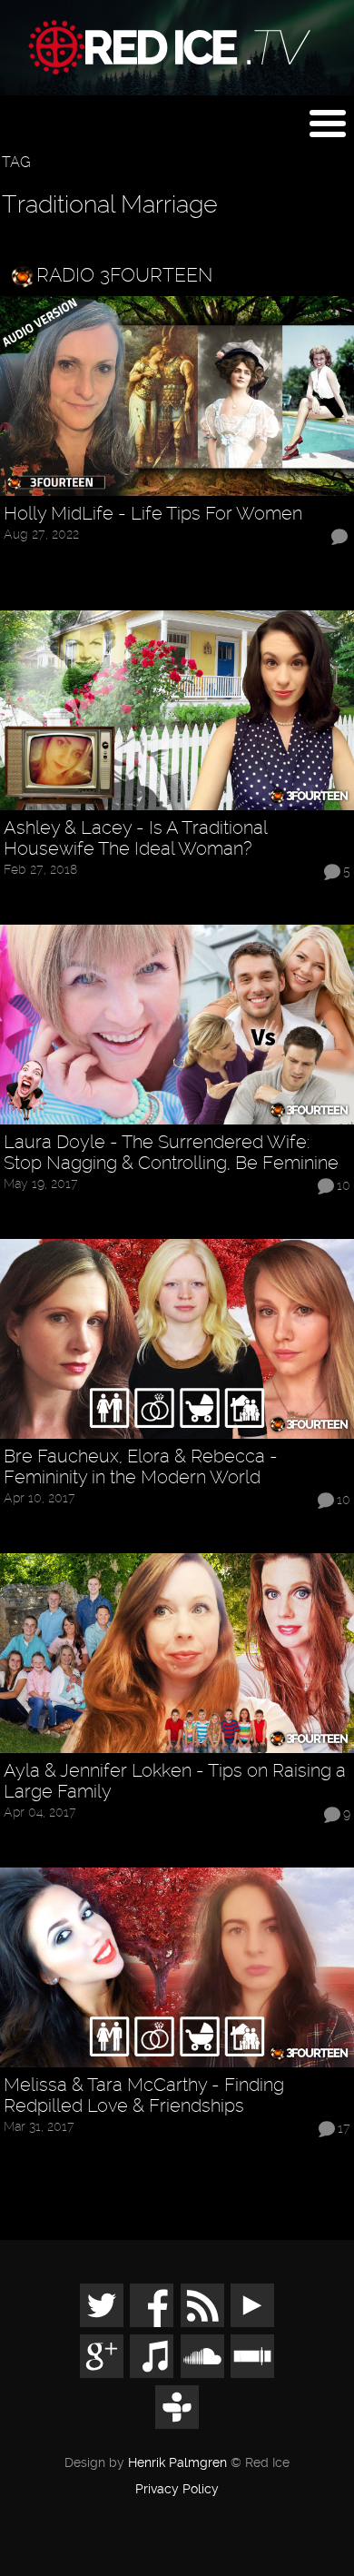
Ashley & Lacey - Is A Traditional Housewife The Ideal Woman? (135, 838)
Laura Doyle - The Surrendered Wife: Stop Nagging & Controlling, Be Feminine (171, 1153)
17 (344, 2128)
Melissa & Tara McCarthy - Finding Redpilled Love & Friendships (144, 2095)
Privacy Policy (177, 2490)
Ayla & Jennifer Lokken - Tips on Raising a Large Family (175, 1781)
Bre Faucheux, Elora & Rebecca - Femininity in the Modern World (141, 1467)
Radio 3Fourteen (124, 275)
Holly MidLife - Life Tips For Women (153, 514)
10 (344, 1185)
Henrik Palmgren (177, 2463)
